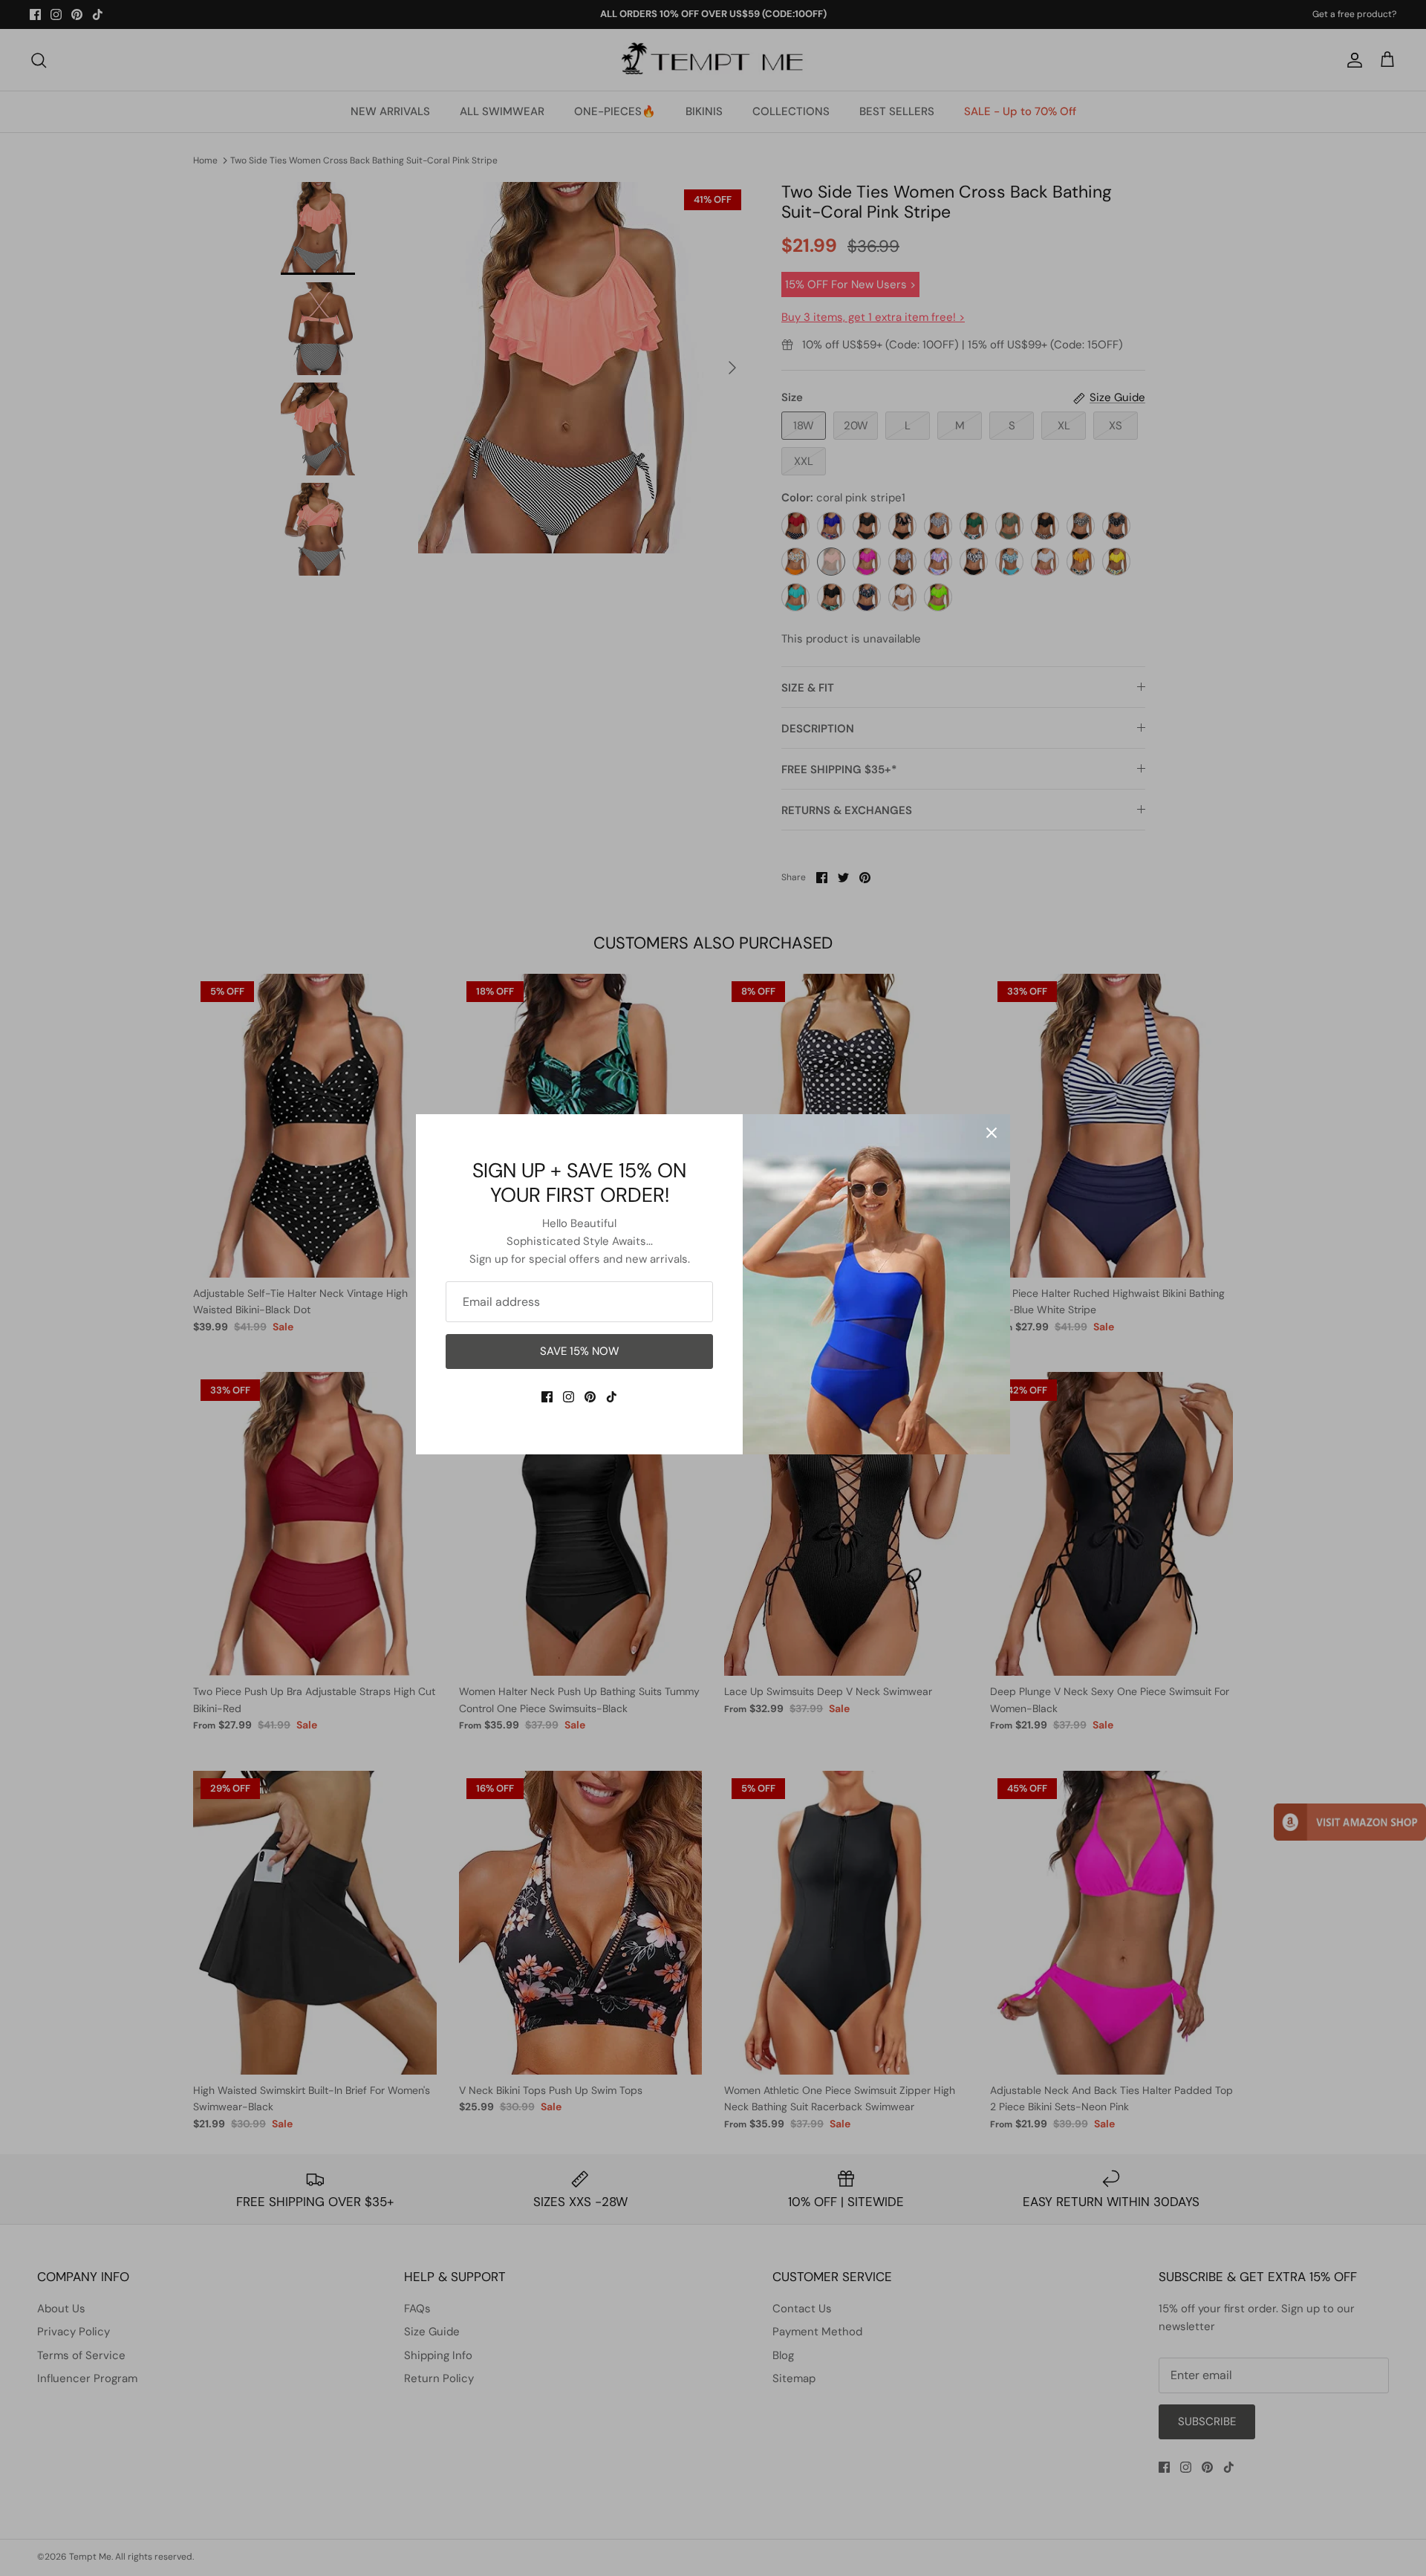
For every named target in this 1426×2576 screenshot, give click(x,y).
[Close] (992, 1133)
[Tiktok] (612, 1397)
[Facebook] (547, 1397)
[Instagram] (569, 1397)
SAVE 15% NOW (580, 1351)
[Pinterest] (590, 1397)
